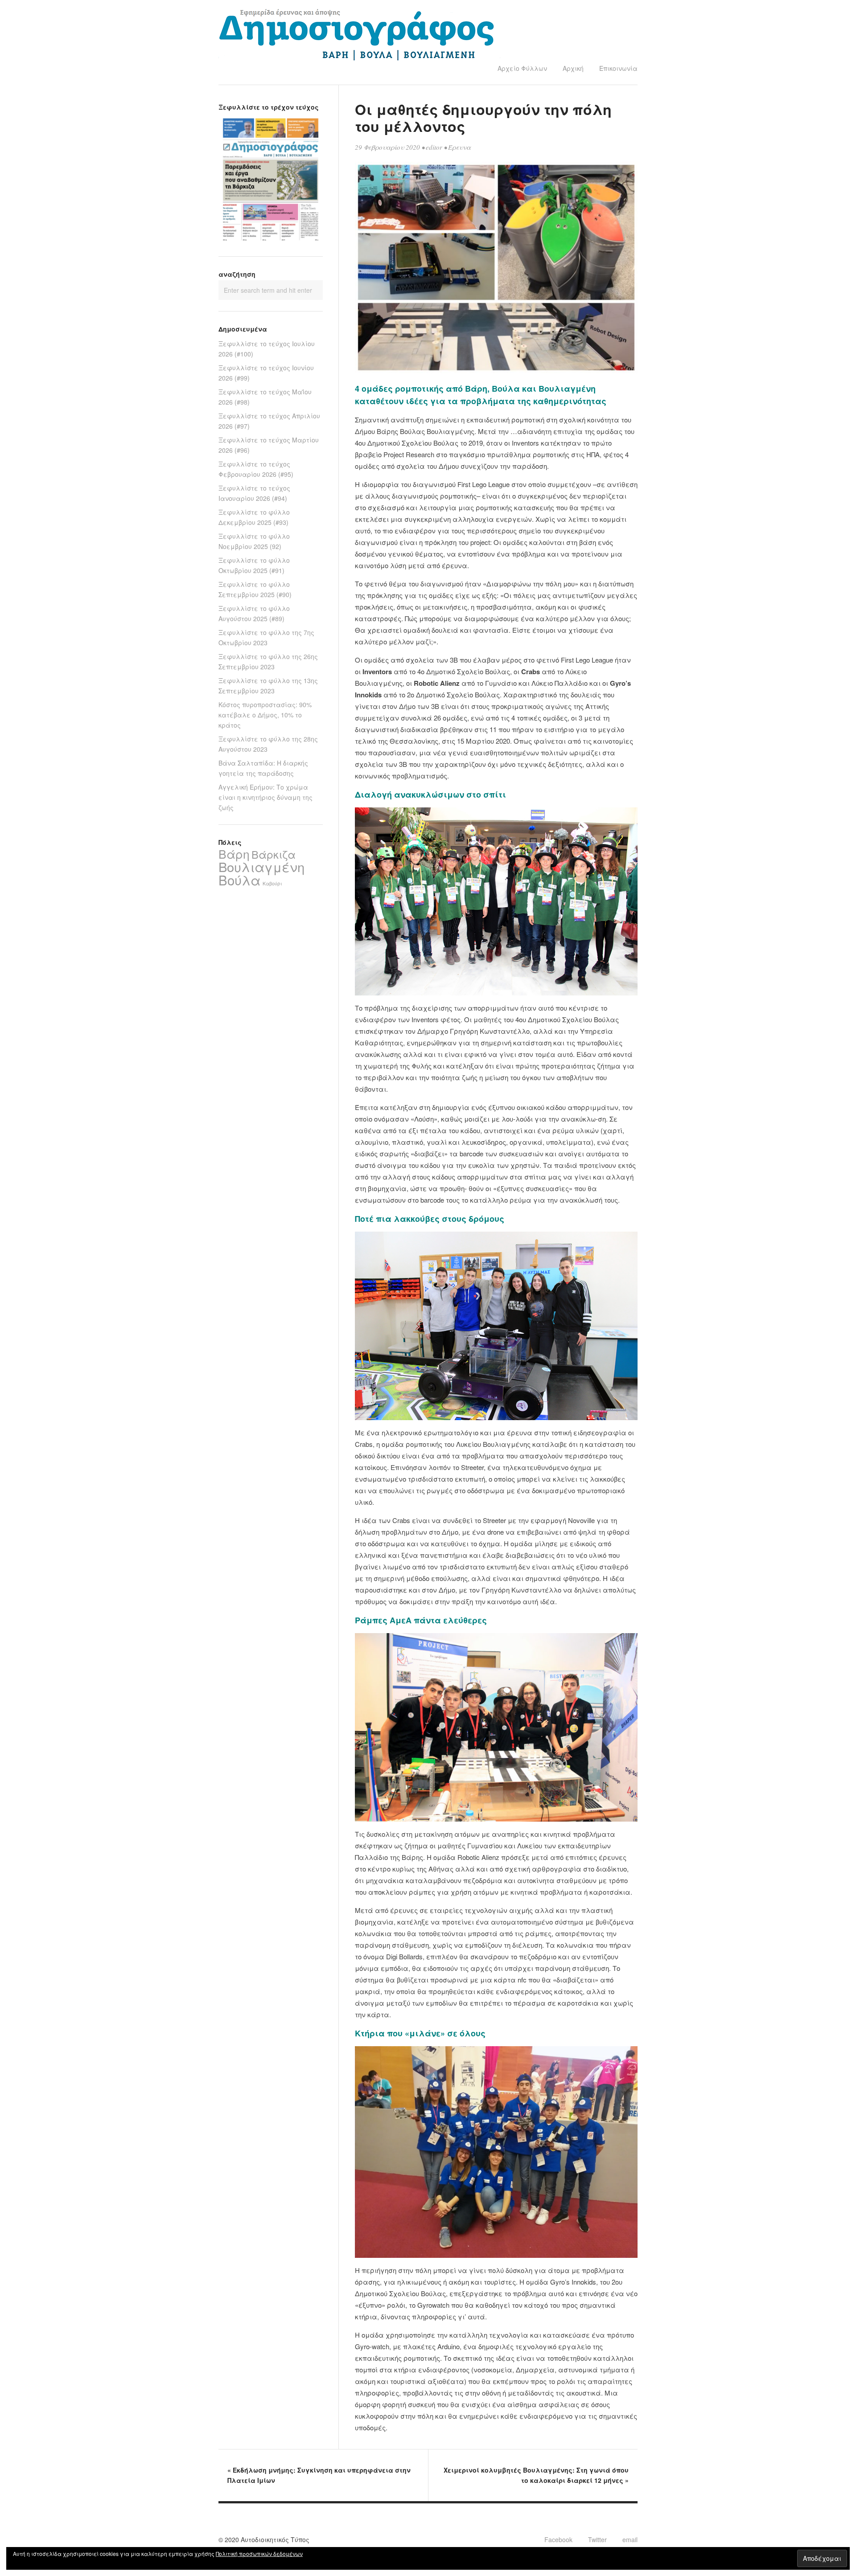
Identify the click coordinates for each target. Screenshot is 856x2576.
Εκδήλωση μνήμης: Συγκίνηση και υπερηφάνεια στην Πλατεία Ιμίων (319, 2475)
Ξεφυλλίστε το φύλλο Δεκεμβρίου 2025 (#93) (254, 517)
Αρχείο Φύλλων (522, 68)
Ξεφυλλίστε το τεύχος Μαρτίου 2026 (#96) (269, 445)
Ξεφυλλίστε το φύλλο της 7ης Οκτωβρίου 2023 (266, 637)
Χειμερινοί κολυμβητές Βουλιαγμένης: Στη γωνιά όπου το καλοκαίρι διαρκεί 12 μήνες (536, 2475)
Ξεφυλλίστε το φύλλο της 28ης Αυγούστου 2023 (268, 744)
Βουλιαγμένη (261, 866)
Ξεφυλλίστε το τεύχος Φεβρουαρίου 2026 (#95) (256, 469)
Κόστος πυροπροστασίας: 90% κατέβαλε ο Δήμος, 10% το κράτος (265, 715)
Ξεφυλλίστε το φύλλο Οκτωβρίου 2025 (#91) (254, 565)
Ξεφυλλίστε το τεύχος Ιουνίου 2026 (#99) (266, 373)
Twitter (597, 2539)
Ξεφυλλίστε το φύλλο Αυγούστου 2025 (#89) (254, 613)
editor (434, 147)
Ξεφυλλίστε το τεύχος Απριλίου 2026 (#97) (269, 421)
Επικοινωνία (618, 68)
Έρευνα (459, 147)
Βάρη (234, 854)
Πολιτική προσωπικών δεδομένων (259, 2553)
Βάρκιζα (274, 854)
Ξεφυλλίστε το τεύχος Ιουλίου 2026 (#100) (267, 349)
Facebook (558, 2539)
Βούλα (240, 880)
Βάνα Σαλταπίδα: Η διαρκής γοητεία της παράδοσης (263, 768)
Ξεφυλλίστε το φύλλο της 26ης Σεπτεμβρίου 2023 (268, 661)
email (630, 2539)
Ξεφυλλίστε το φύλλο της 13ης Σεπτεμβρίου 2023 (268, 686)
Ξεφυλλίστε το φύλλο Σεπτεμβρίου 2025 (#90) (255, 589)
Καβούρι (272, 883)
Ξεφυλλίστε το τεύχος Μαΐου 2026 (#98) (265, 397)
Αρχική (573, 68)
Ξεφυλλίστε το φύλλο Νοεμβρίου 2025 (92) (254, 541)
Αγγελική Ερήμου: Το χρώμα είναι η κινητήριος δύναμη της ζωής (265, 797)
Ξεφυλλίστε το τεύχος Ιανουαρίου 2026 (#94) (254, 493)
